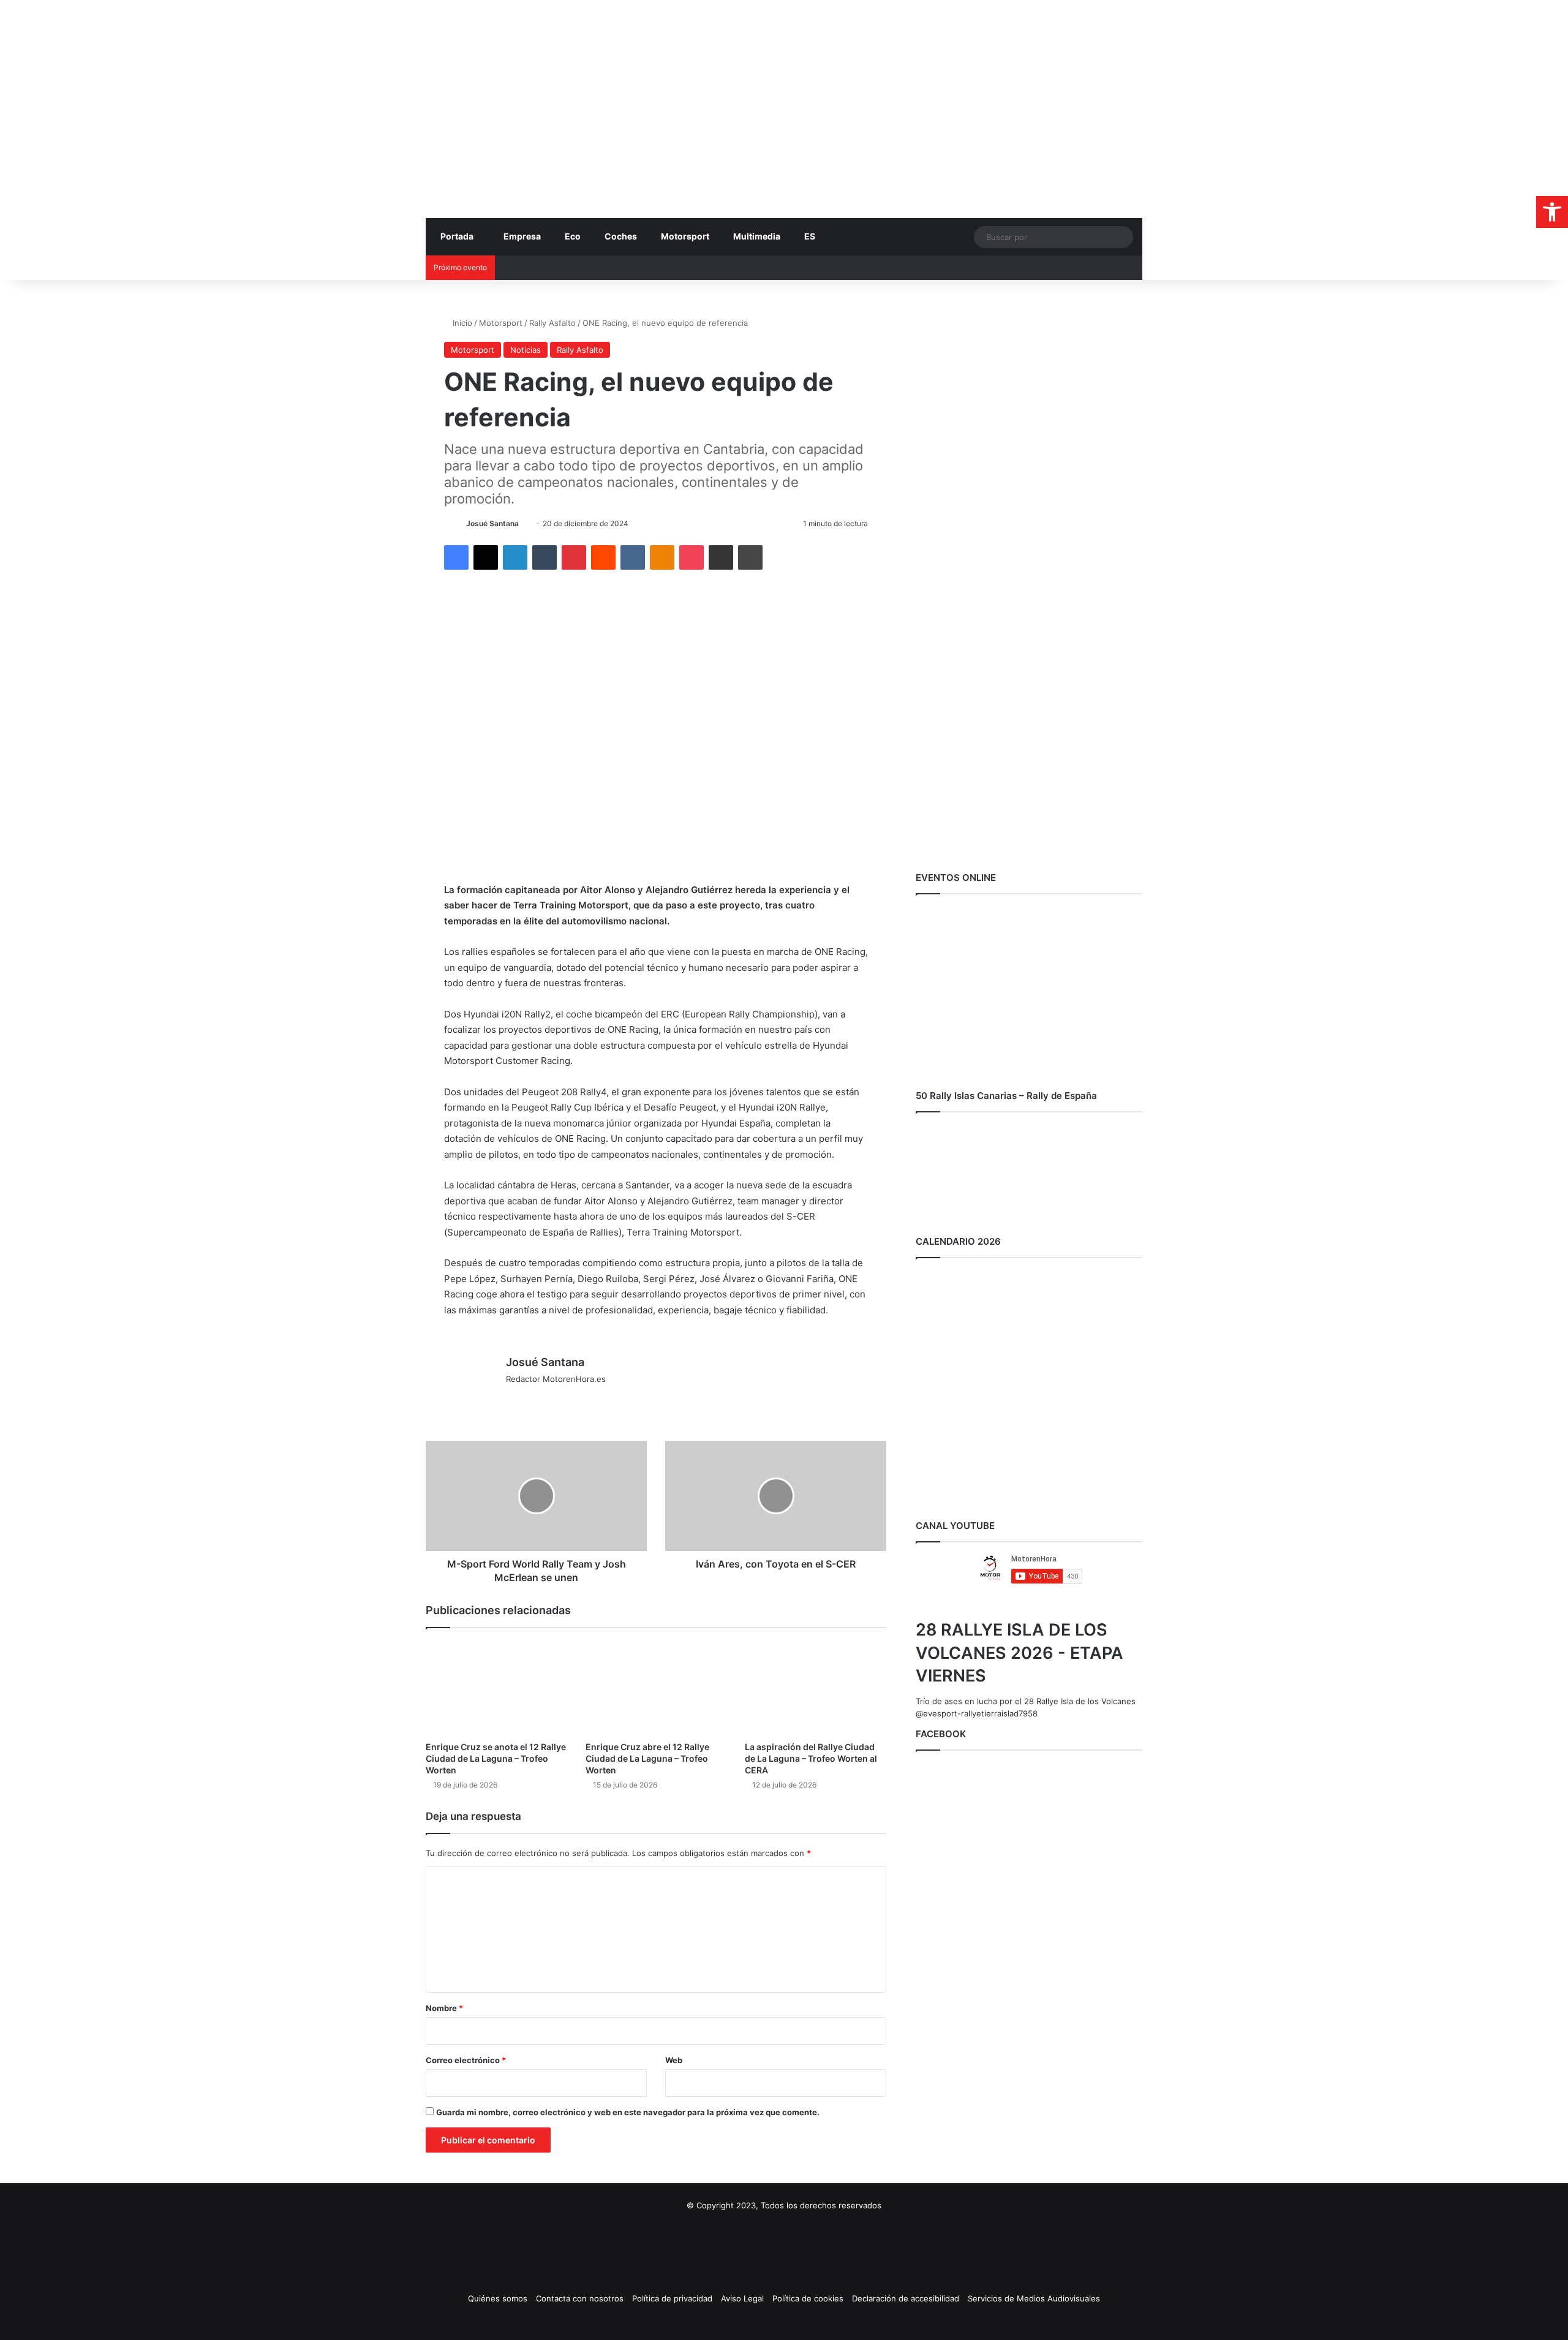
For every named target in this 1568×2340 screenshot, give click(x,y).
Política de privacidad (672, 2298)
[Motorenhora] (539, 69)
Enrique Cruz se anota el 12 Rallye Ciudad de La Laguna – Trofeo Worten (496, 1758)
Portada (457, 236)
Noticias (526, 350)
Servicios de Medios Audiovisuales (1034, 2298)
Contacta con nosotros (580, 2298)
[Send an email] (523, 523)
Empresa (522, 236)
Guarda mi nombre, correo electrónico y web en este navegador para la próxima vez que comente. (628, 2112)
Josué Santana (492, 523)
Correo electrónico (466, 2060)
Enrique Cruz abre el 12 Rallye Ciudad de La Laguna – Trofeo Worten (647, 1758)
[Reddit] (603, 557)
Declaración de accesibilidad (906, 2298)
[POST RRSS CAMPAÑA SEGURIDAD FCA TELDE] (1029, 579)
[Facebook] (456, 557)
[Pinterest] (574, 557)
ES (810, 236)
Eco (573, 236)
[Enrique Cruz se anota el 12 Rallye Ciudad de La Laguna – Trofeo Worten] (496, 1687)
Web (674, 2060)
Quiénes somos (498, 2298)
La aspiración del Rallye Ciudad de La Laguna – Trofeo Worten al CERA (811, 1758)
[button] (1552, 212)
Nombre (444, 2008)
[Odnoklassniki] (662, 557)
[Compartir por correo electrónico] (721, 557)
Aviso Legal (742, 2298)
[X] (486, 557)
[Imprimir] (750, 557)
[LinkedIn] (515, 557)
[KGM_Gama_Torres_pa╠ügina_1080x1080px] (1029, 846)
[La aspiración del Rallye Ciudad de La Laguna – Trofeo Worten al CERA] (816, 1687)
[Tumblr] (545, 557)
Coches (621, 236)
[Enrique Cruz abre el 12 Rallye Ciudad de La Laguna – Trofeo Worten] (656, 1687)
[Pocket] (692, 557)
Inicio (461, 323)
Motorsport (685, 236)
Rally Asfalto (552, 323)
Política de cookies (808, 2298)
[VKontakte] (633, 557)
